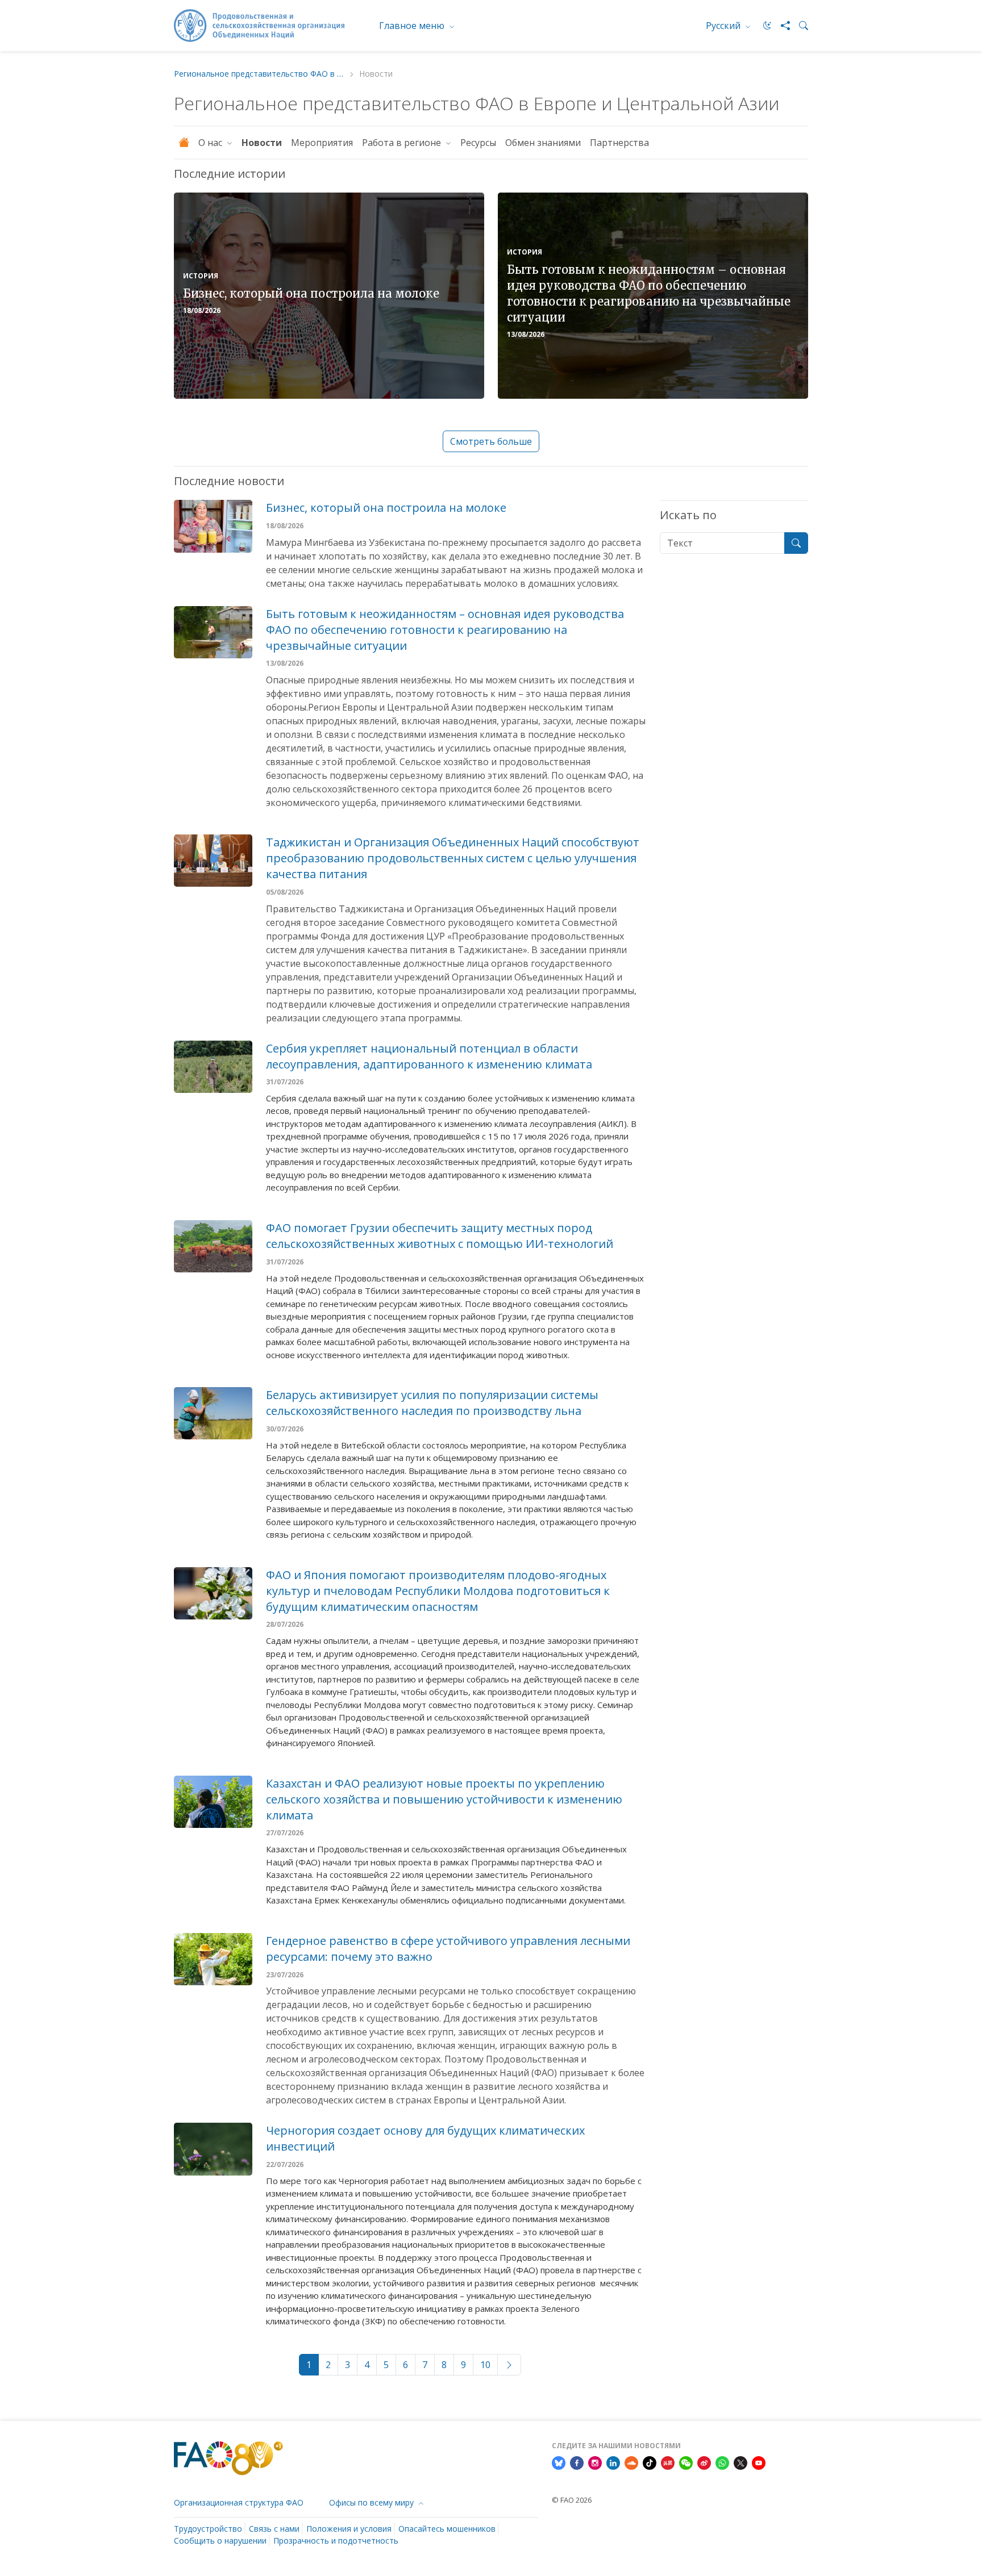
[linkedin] (613, 2462)
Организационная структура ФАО (239, 2502)
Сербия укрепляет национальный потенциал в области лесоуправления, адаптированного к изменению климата (429, 1056)
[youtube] (759, 2462)
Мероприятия (322, 143)
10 (485, 2365)
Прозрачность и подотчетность (336, 2540)
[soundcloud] (631, 2462)
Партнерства (621, 143)
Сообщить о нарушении (220, 2540)
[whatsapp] (722, 2462)
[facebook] (577, 2462)
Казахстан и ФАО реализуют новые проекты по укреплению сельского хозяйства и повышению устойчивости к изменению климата (444, 1799)
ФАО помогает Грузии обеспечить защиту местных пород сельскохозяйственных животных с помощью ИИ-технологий (440, 1236)
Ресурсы (478, 143)
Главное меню (413, 26)
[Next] (509, 2365)
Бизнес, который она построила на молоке (311, 293)
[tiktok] (650, 2462)
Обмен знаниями (543, 143)
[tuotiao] (668, 2462)
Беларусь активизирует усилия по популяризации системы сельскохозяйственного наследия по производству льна (432, 1403)
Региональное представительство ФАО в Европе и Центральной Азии (259, 74)
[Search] (799, 26)
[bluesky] (559, 2462)
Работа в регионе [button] (403, 143)
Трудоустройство (208, 2529)
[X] (740, 2462)
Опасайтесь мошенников (447, 2529)
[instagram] (595, 2462)
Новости (262, 143)
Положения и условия (349, 2529)
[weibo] (704, 2462)
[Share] (781, 26)
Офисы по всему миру (373, 2502)
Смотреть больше (491, 441)
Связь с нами (274, 2529)
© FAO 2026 (572, 2500)
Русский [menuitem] (724, 26)
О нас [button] (211, 143)
